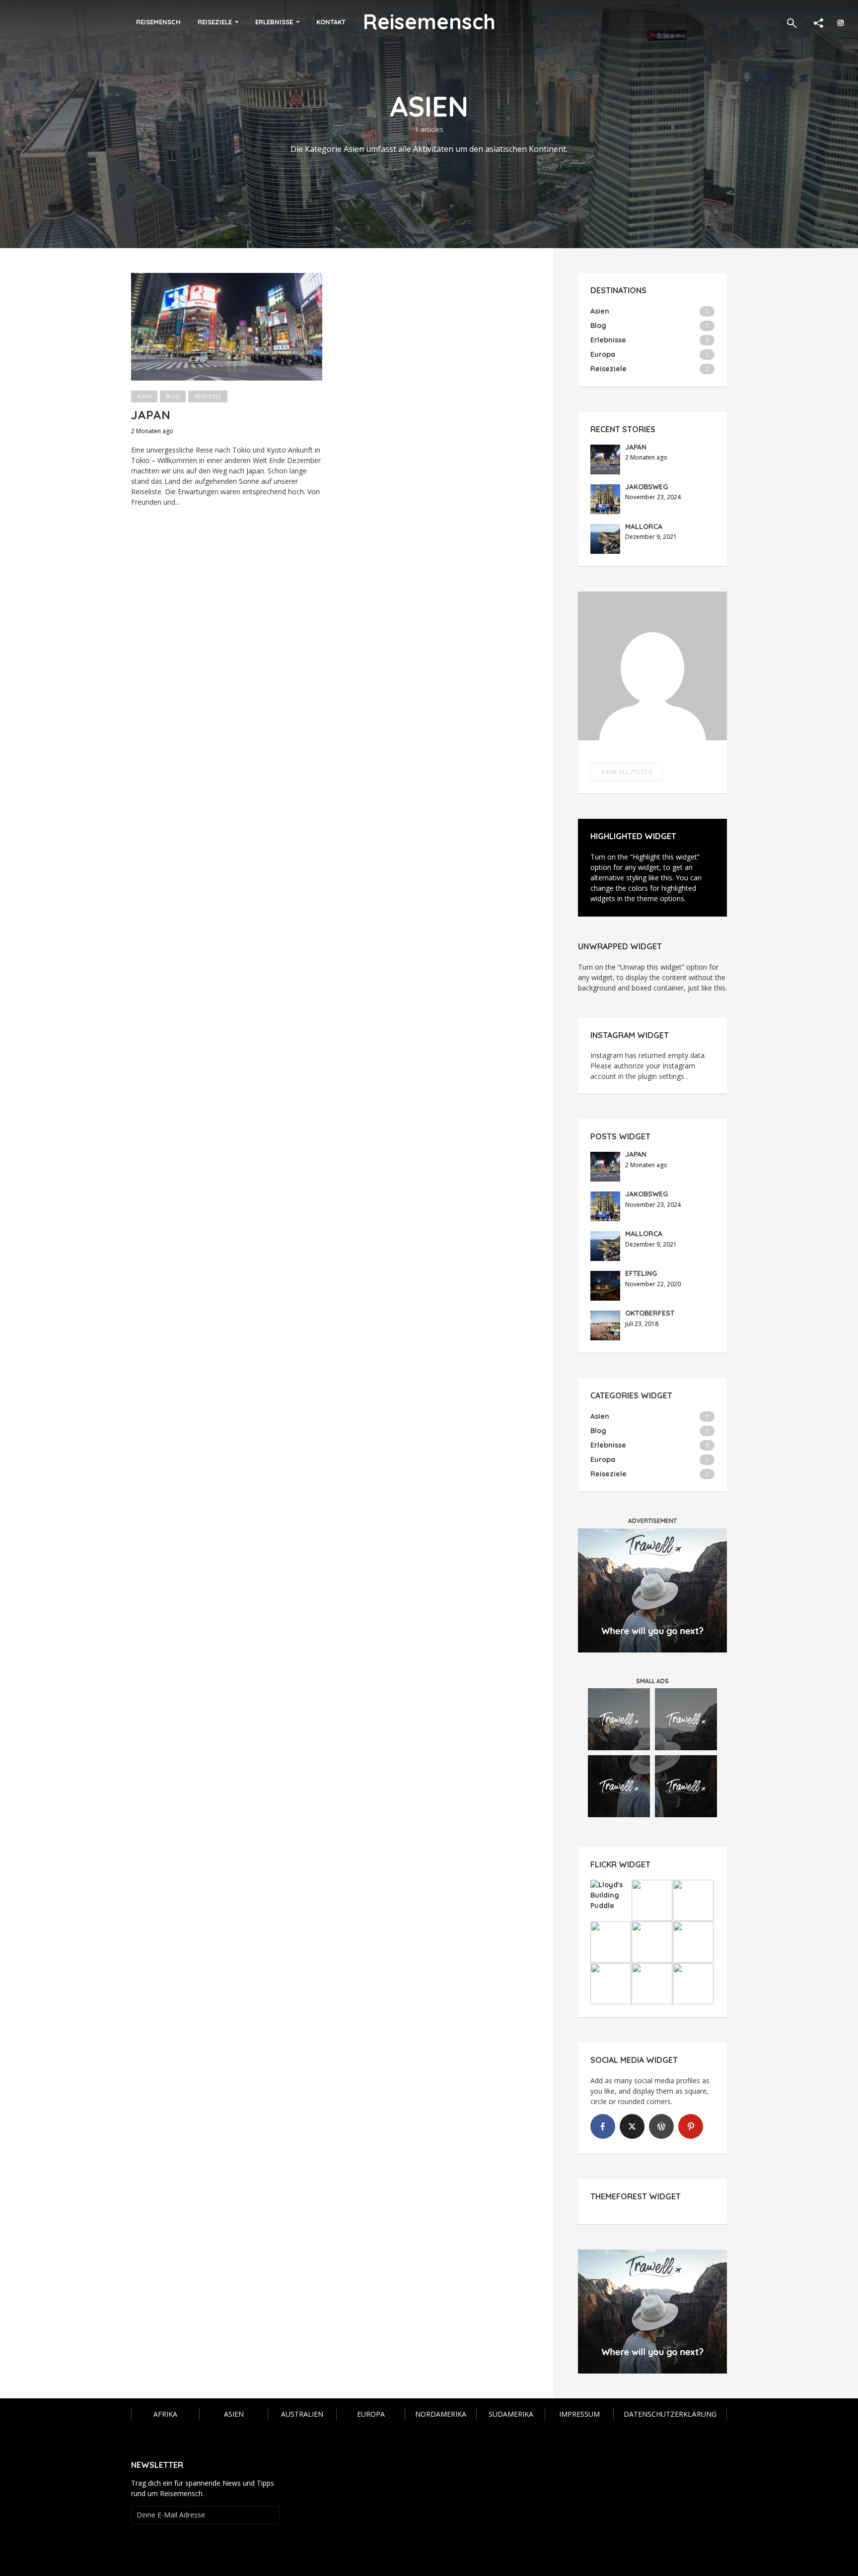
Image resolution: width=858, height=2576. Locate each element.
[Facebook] (603, 2126)
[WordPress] (661, 2126)
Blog (173, 396)
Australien (302, 2414)
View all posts (627, 772)
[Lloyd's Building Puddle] (611, 1895)
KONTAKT (331, 22)
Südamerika (511, 2414)
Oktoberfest (650, 1313)
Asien (144, 396)
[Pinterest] (691, 2126)
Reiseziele (208, 396)
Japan (151, 415)
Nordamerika (441, 2414)
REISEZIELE (215, 22)
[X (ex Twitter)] (632, 2126)
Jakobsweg (646, 487)
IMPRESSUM (579, 2414)
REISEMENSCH (158, 22)
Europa (371, 2414)
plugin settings (662, 1076)
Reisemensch (429, 22)
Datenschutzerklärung (670, 2414)
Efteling (641, 1273)
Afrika (165, 2414)
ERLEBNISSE (274, 22)
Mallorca (644, 527)
